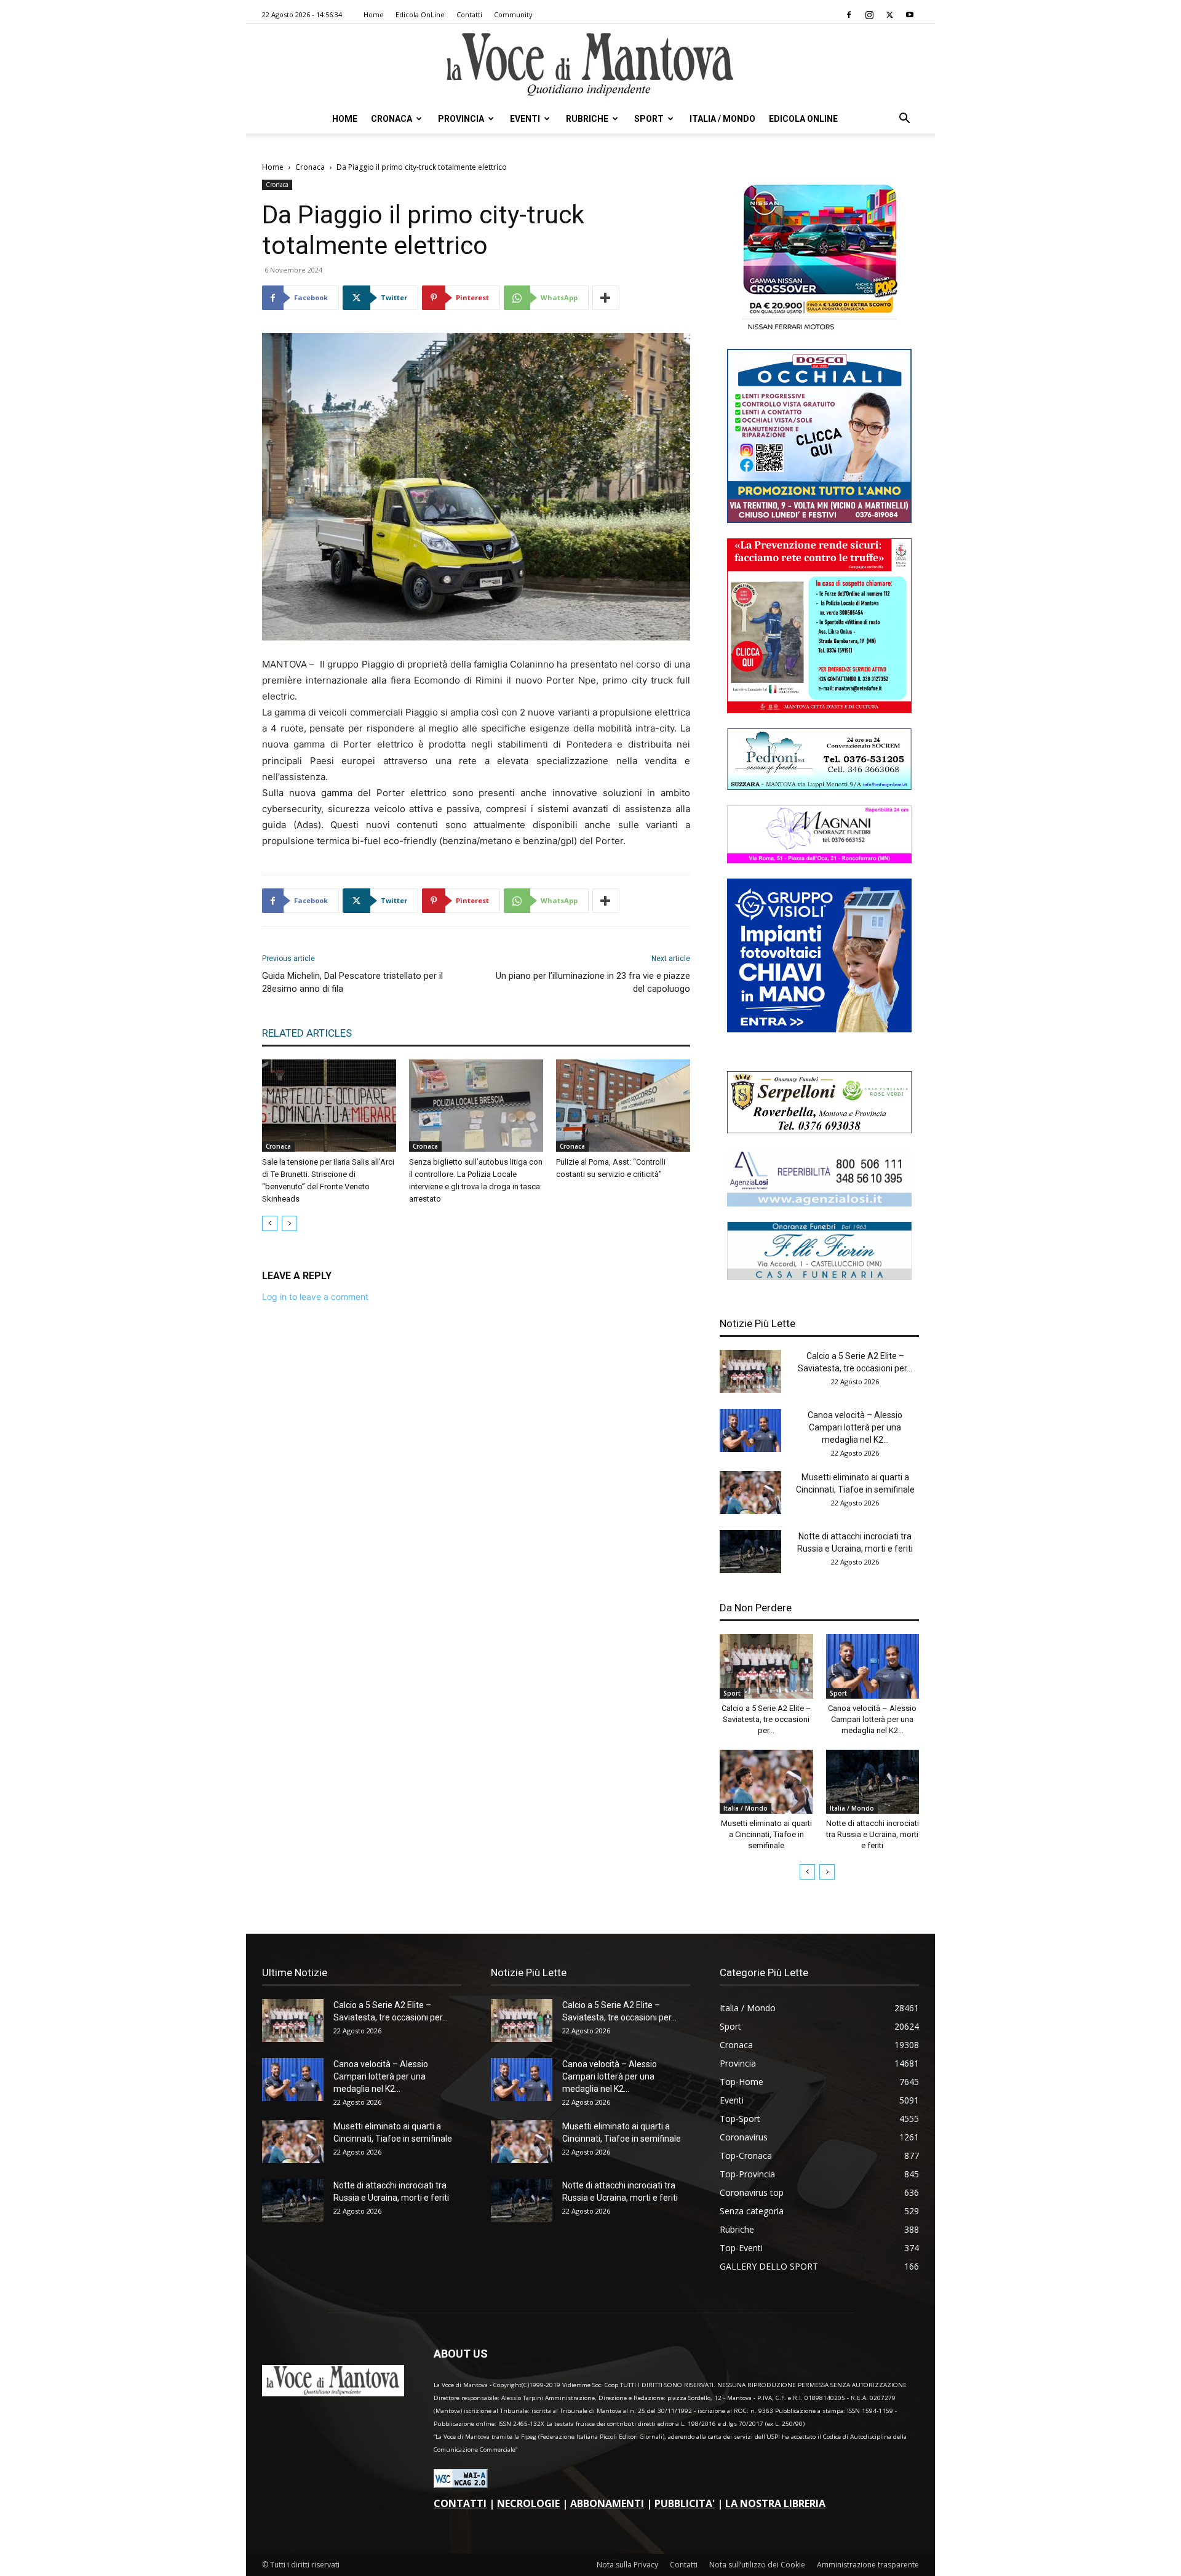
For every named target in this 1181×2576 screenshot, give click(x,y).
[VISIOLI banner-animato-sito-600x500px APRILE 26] (819, 1029)
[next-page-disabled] (289, 1223)
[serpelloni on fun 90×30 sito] (819, 1130)
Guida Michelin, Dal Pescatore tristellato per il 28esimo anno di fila (352, 982)
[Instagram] (869, 15)
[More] (606, 298)
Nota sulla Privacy (627, 2565)
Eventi (525, 119)
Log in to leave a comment (315, 1297)
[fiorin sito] (819, 1276)
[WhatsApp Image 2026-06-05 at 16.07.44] (819, 330)
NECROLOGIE (528, 2503)
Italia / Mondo (722, 119)
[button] (904, 120)
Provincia (461, 119)
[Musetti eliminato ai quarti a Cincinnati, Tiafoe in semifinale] (750, 1493)
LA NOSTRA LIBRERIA (775, 2503)
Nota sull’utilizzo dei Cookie (757, 2565)
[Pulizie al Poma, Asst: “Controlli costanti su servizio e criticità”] (623, 1106)
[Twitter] (889, 15)
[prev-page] (270, 1223)
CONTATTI (460, 2503)
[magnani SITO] (819, 860)
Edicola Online (803, 119)
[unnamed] (819, 1203)
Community (513, 14)
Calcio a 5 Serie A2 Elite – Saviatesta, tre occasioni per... (766, 1719)
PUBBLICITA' (685, 2503)
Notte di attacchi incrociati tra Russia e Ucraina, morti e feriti (873, 1834)
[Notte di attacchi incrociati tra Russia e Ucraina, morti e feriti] (750, 1552)
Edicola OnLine (420, 14)
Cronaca (392, 119)
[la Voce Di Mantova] (590, 65)
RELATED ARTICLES (307, 1033)
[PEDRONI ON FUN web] (819, 787)
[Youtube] (910, 15)
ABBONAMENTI (607, 2503)
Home (374, 14)
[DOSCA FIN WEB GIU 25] (819, 520)
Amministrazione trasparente (868, 2565)
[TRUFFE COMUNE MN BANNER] (819, 710)
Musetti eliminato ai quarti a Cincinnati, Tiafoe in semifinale (766, 1834)
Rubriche (587, 119)
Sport (649, 119)
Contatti (469, 14)
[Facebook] (849, 15)
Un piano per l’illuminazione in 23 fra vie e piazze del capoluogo (593, 982)
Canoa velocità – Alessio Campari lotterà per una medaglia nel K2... (855, 1427)
